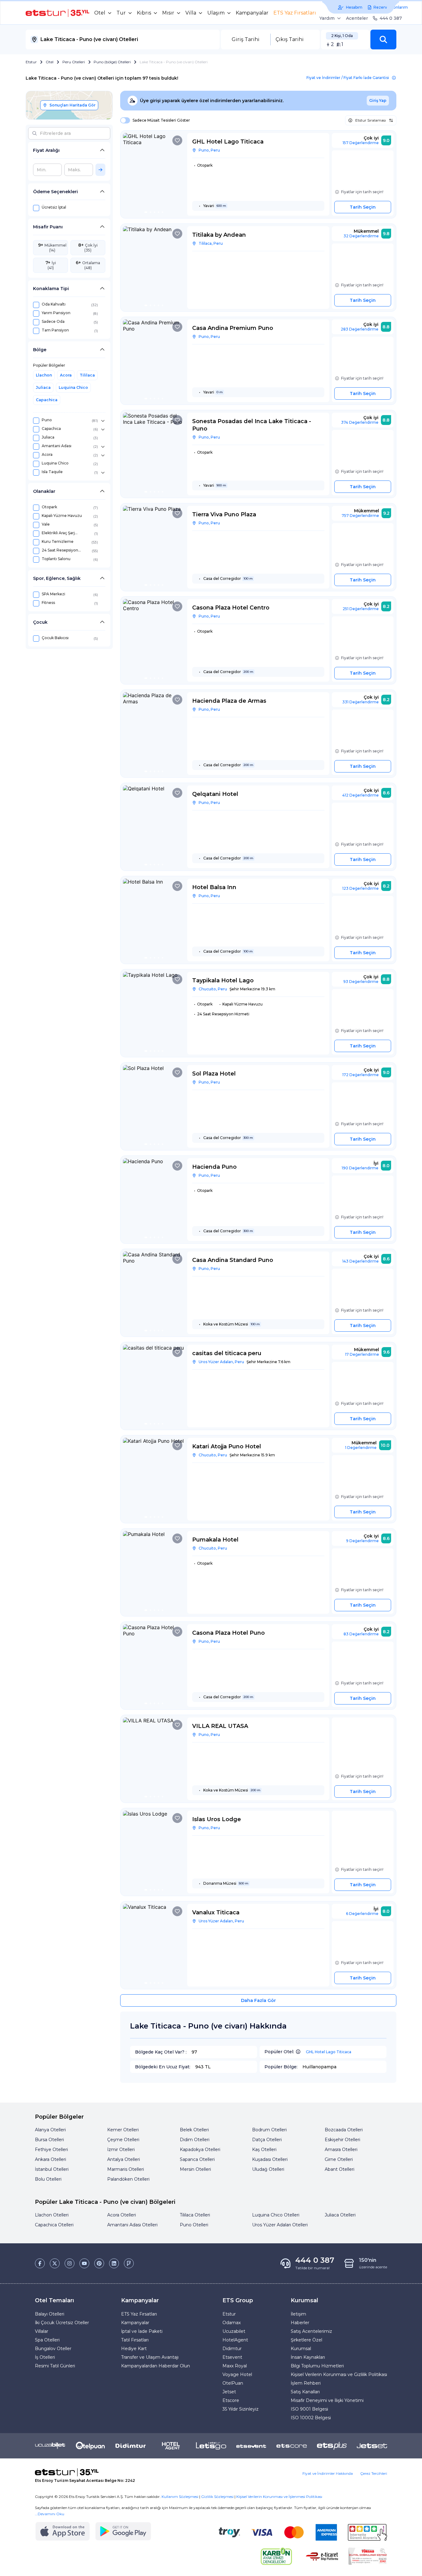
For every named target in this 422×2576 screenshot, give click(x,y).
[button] (383, 40)
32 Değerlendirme (361, 236)
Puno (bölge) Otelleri (112, 62)
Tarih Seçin (363, 207)
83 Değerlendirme (361, 1634)
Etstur (31, 62)
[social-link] (40, 2263)
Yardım (327, 18)
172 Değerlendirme (361, 1075)
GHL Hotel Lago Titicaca (329, 2052)
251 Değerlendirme (361, 609)
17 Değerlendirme (362, 1354)
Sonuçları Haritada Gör (72, 105)
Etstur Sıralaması (371, 120)
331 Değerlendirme (361, 702)
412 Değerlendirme (361, 795)
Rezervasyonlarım (391, 7)
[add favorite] (177, 140)
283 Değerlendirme (360, 329)
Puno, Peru (209, 150)
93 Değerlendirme (361, 982)
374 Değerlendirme (360, 422)
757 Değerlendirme (360, 516)
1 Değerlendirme (361, 1448)
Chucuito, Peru (213, 989)
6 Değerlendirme (362, 1914)
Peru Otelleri (74, 62)
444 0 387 (391, 18)
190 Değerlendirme (360, 1168)
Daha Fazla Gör (258, 2000)
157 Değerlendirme (361, 143)
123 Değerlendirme (361, 888)
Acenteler (357, 18)
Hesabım (354, 7)
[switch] (123, 120)
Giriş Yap (378, 100)
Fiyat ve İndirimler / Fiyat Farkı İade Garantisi (348, 78)
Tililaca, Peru (211, 243)
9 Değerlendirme (362, 1541)
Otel (50, 62)
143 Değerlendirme (361, 1261)
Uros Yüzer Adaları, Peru (221, 1362)
